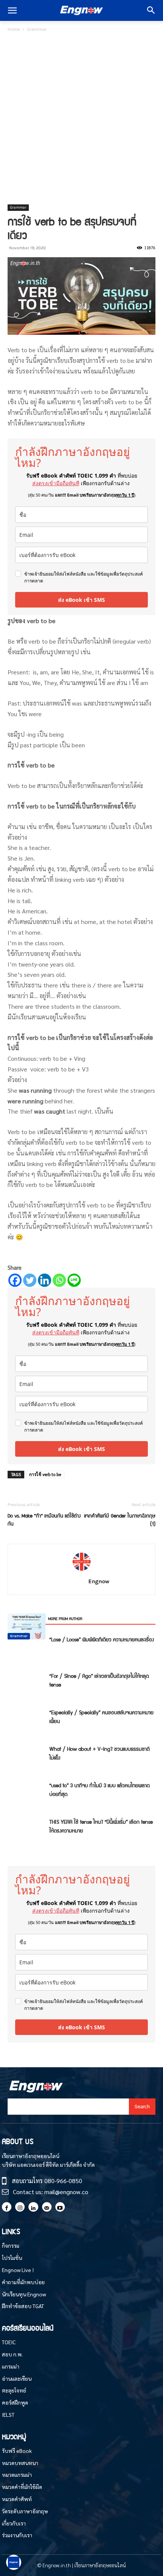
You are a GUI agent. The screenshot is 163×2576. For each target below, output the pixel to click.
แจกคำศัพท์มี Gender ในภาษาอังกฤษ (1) (120, 1519)
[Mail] (47, 2207)
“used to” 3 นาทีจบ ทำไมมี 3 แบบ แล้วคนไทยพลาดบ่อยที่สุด (100, 1789)
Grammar (37, 29)
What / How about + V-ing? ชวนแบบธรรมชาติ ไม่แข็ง (100, 1753)
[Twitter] (30, 1280)
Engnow (99, 1581)
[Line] (74, 1280)
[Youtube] (60, 2207)
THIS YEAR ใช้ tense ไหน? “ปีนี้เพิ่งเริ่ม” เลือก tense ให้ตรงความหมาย (101, 1826)
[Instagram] (20, 2207)
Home (14, 29)
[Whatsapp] (59, 1280)
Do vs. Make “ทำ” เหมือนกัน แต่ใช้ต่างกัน (44, 1519)
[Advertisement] (81, 119)
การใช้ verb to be (45, 1474)
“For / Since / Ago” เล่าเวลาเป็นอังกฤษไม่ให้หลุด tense (99, 1680)
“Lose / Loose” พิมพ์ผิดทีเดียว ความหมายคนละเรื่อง (102, 1639)
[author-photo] (81, 1570)
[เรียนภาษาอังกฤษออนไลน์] (81, 11)
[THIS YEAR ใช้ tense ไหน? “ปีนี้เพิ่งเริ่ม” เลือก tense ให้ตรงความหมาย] (27, 1626)
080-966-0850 (63, 2181)
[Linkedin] (45, 1280)
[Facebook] (15, 1280)
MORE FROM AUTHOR (65, 1618)
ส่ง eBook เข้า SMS (81, 600)
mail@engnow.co (66, 2192)
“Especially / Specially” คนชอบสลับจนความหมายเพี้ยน (101, 1716)
